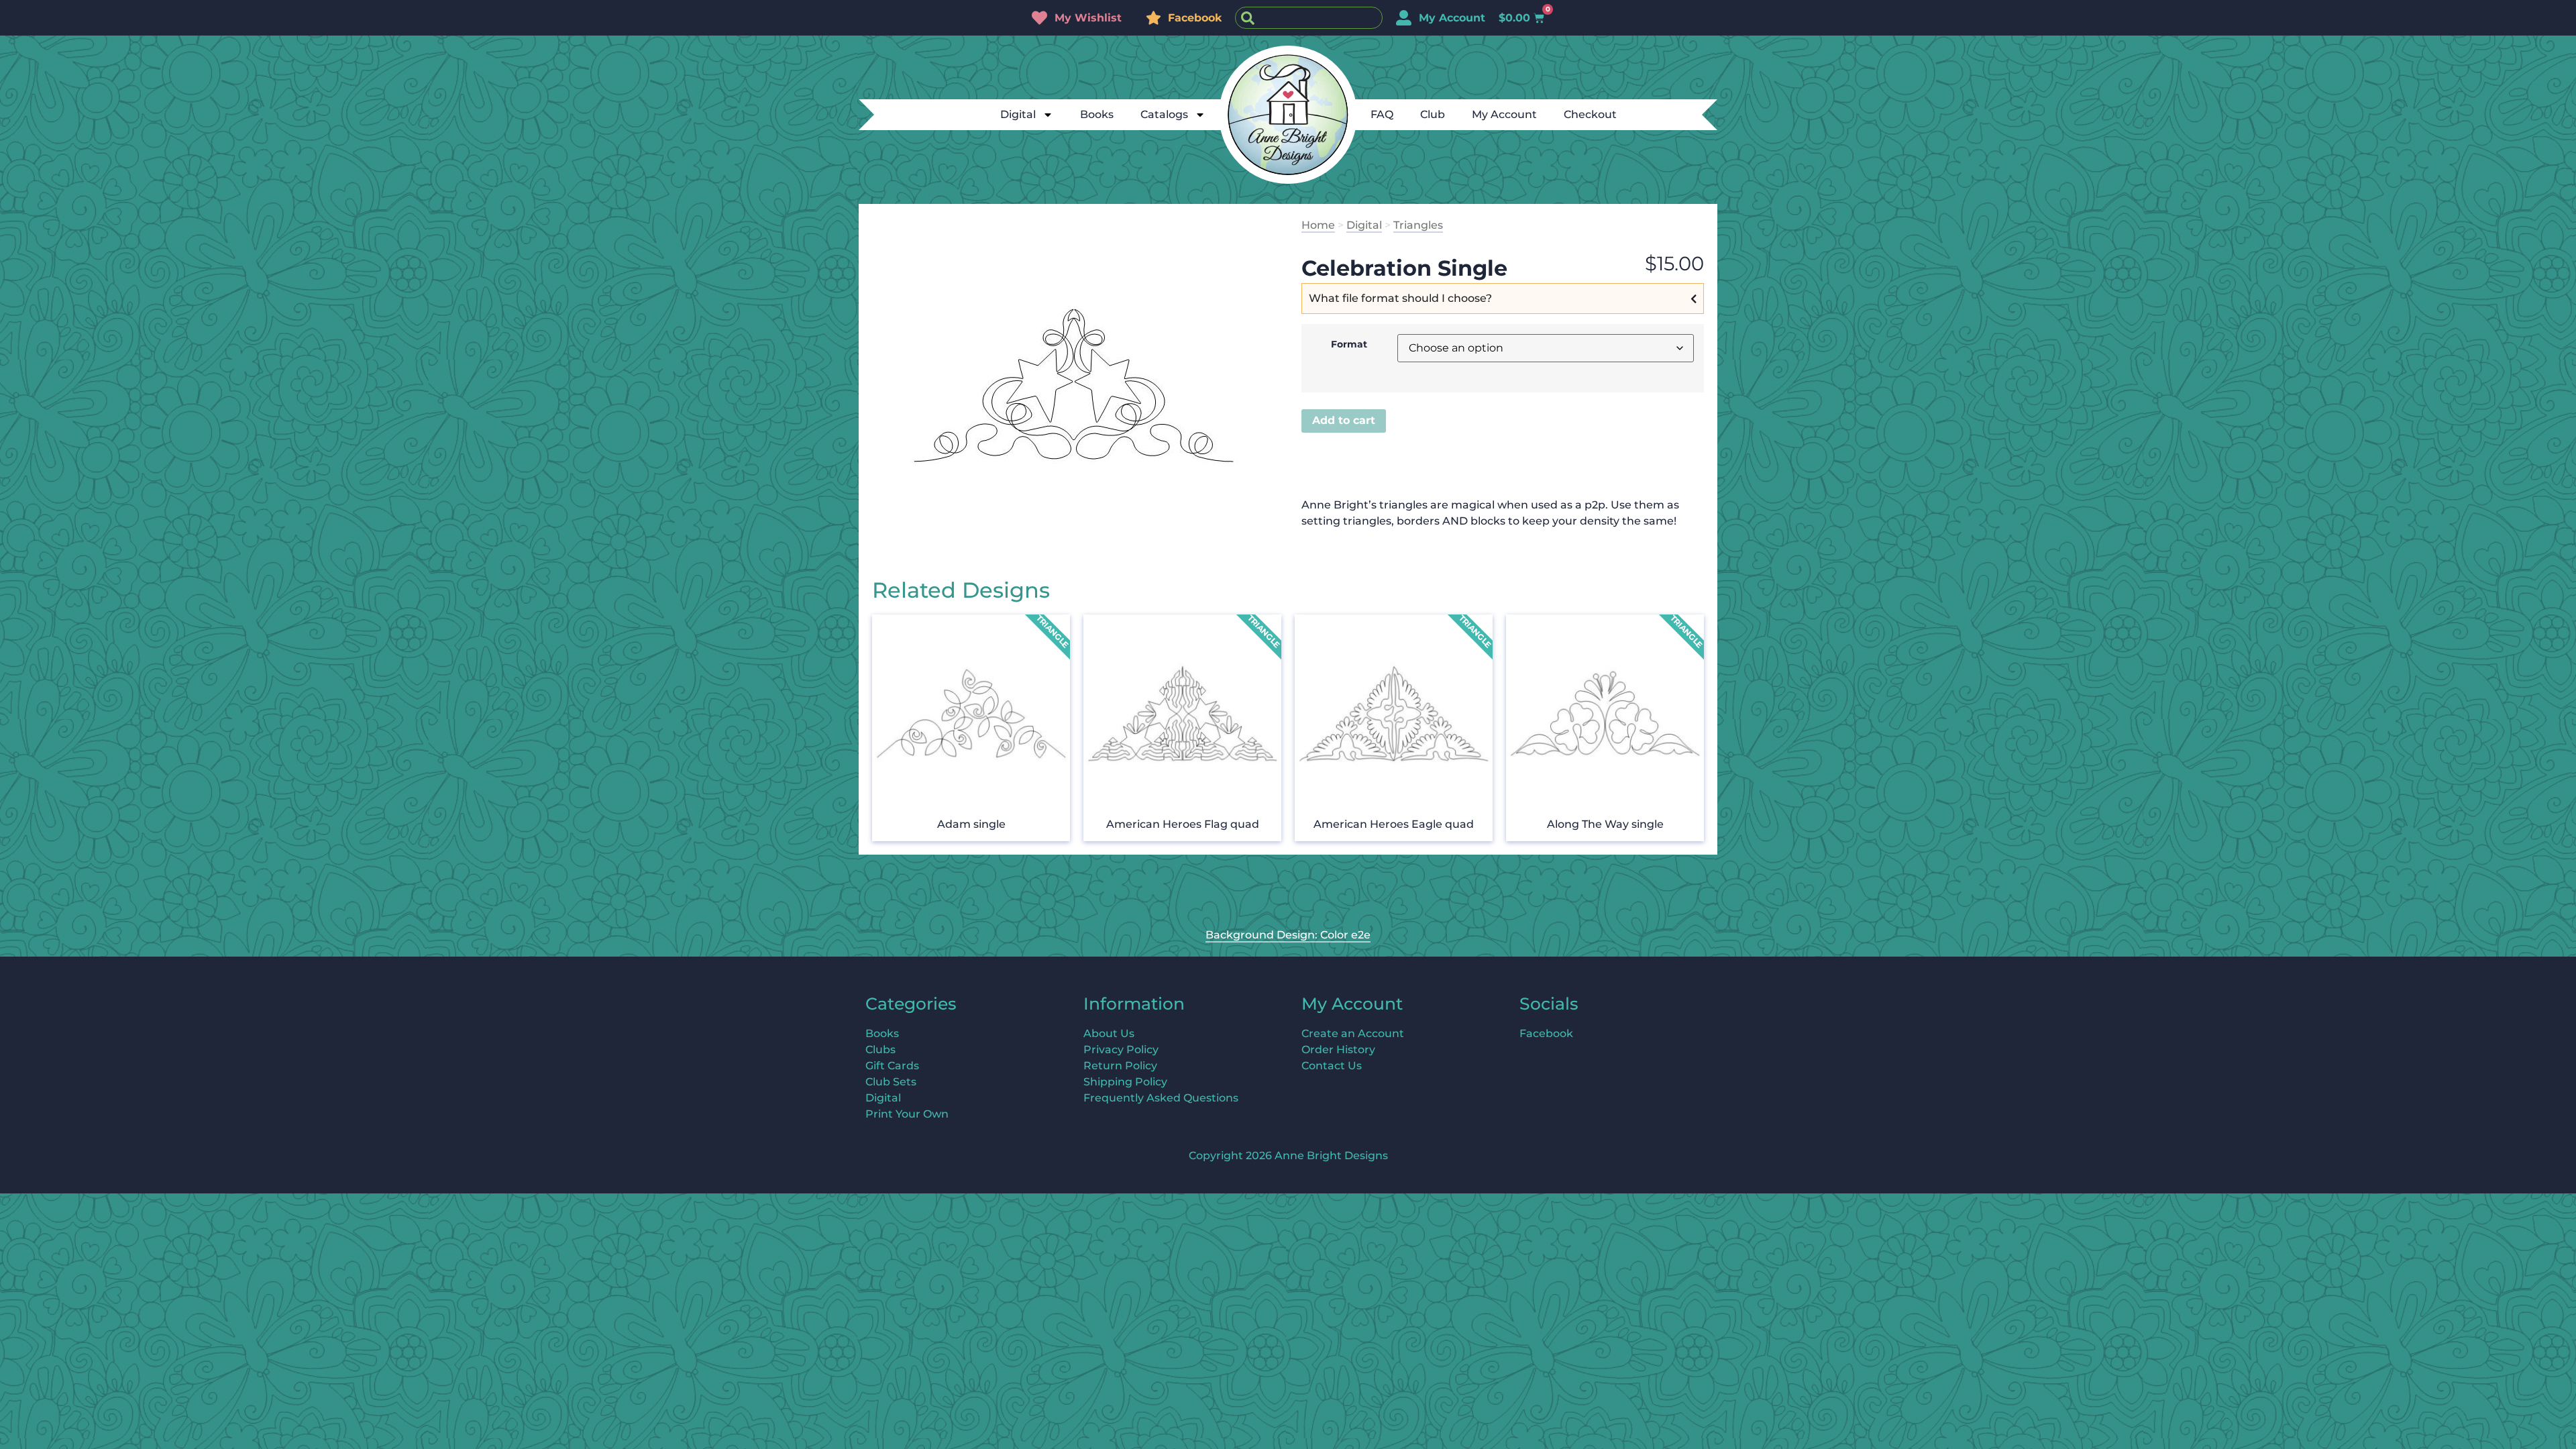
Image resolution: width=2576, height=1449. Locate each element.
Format (1349, 344)
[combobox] (1309, 18)
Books (1097, 114)
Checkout (1590, 114)
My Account (1504, 114)
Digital (1018, 114)
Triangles (1418, 225)
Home (1318, 225)
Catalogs (1164, 114)
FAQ (1382, 114)
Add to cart (1344, 420)
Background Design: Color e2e (1288, 935)
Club (1433, 114)
